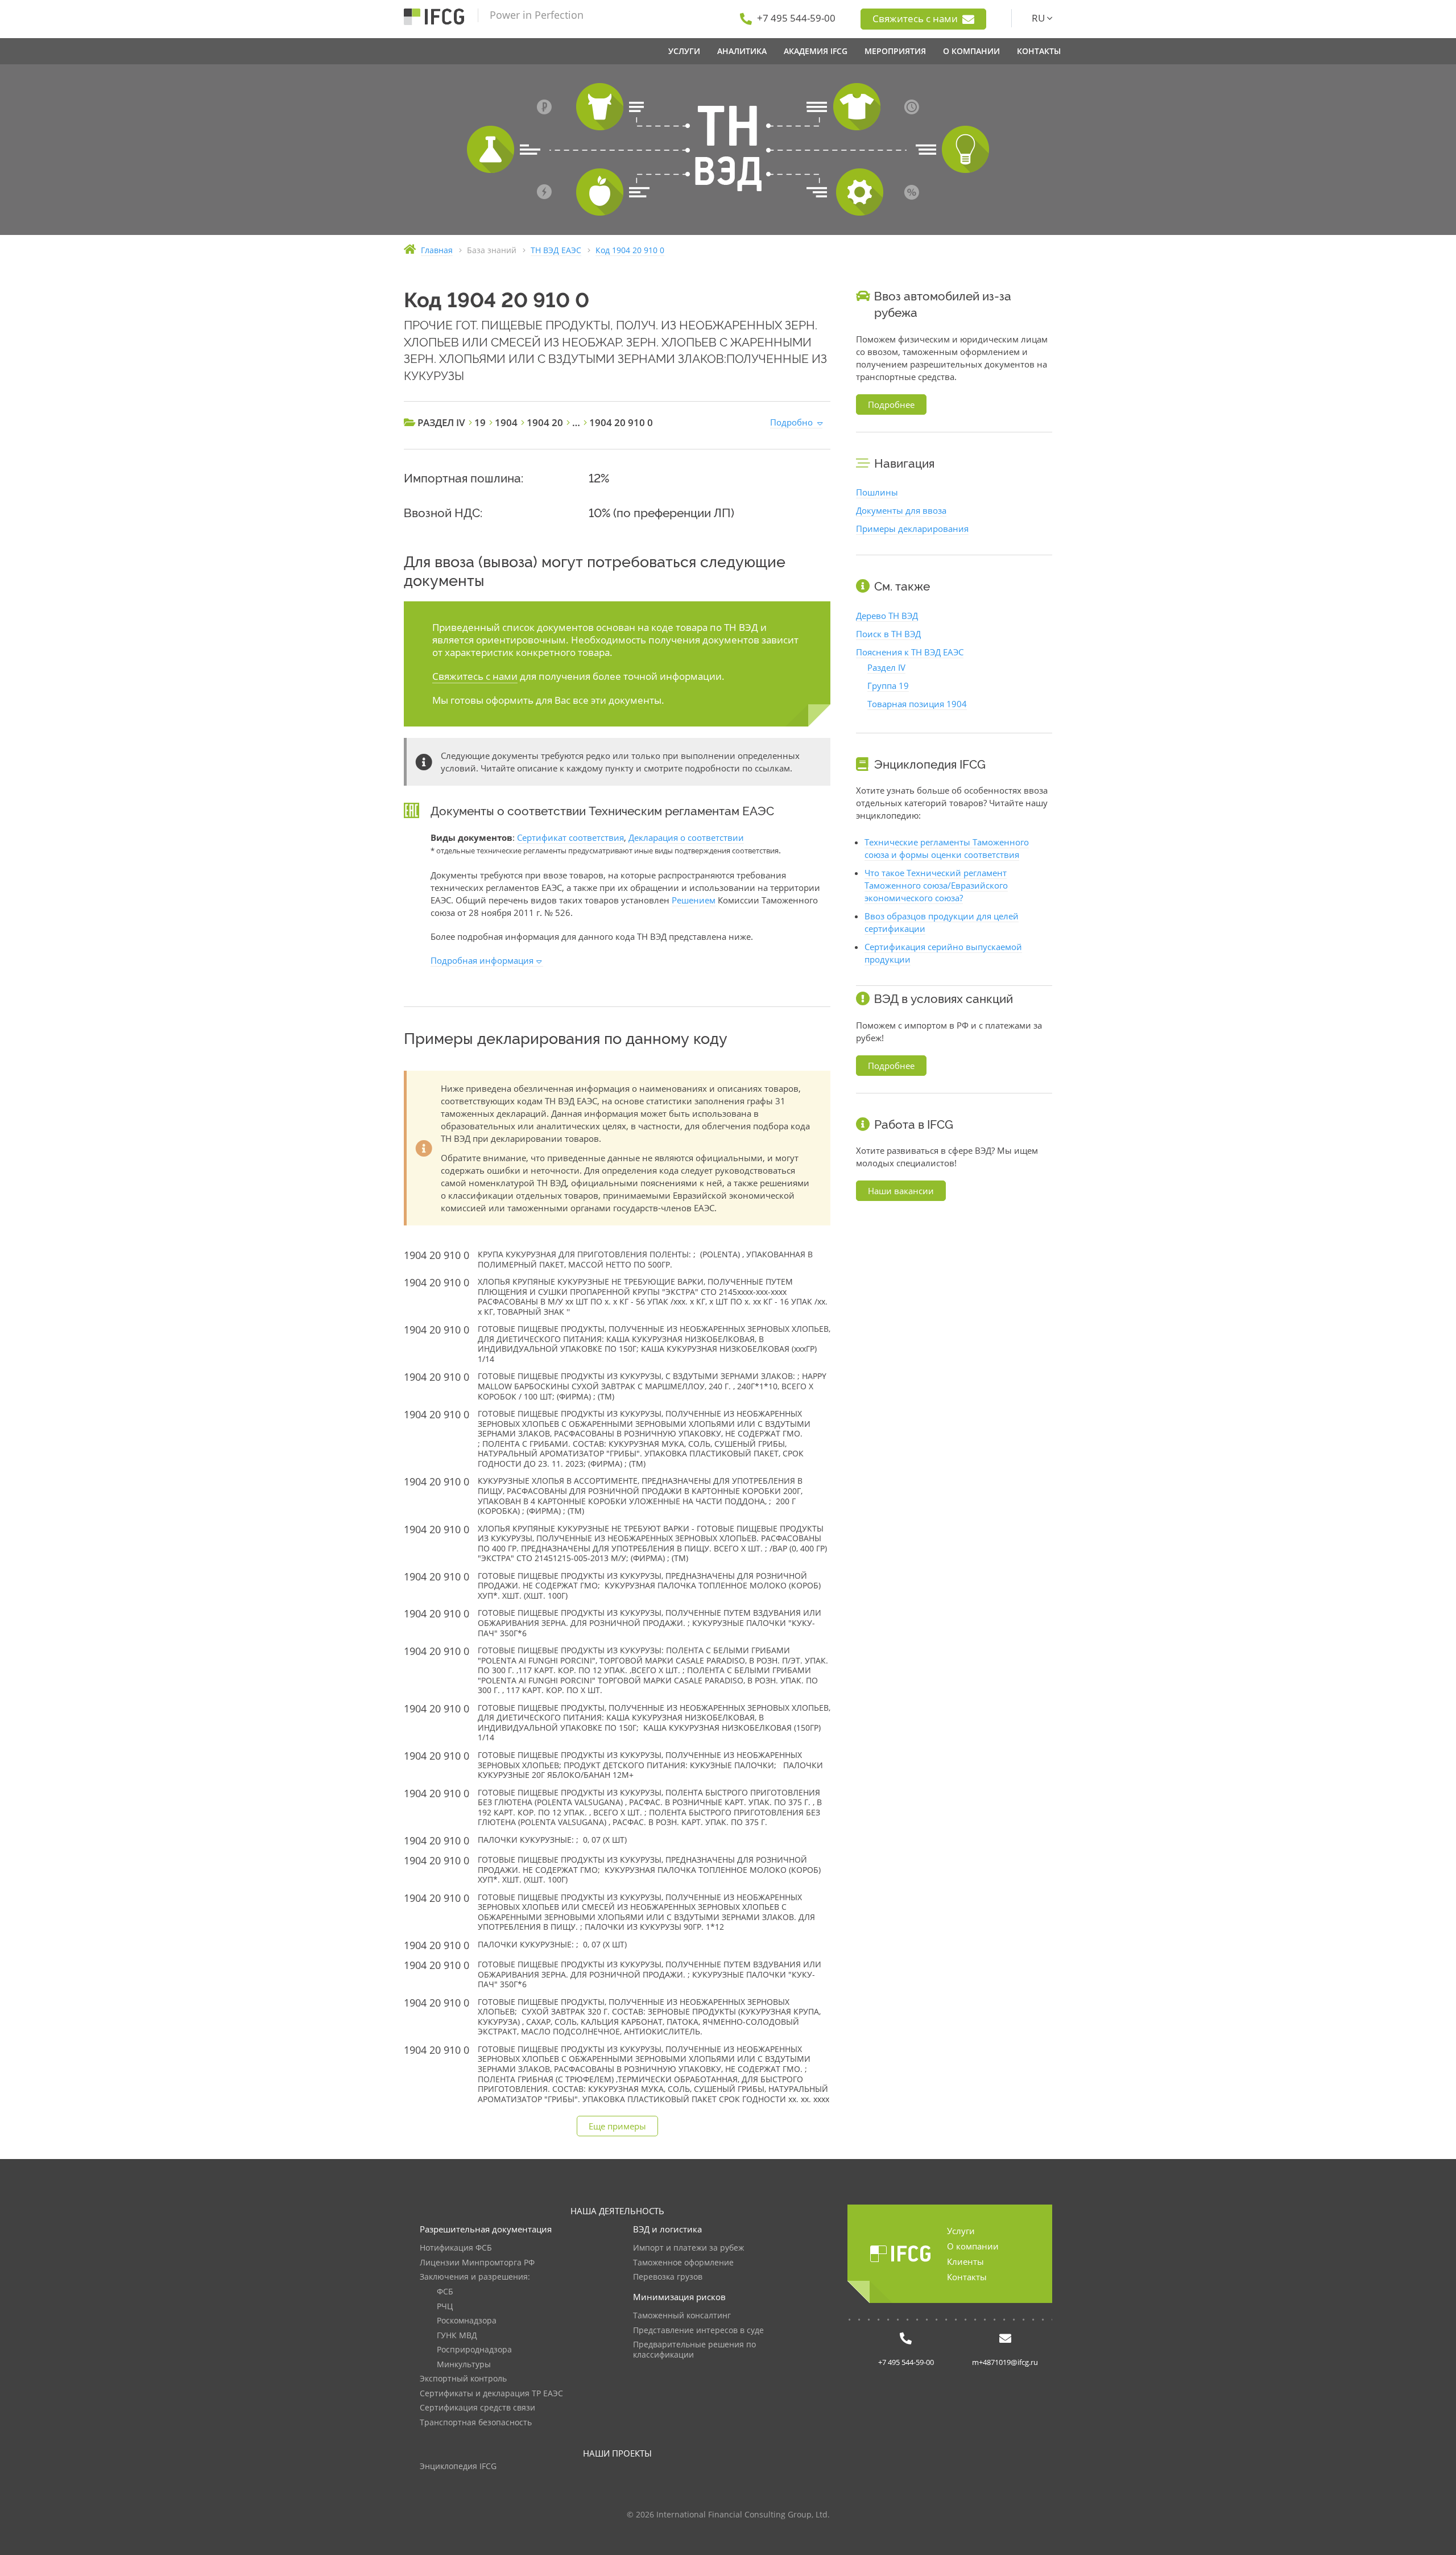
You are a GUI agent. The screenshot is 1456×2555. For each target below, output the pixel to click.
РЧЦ (445, 2307)
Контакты (967, 2277)
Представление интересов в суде (698, 2331)
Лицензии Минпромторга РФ (477, 2263)
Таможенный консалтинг (682, 2316)
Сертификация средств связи (477, 2408)
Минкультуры (464, 2365)
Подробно (791, 422)
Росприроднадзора (474, 2350)
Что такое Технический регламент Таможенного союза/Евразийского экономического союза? (936, 885)
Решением (694, 900)
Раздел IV (886, 667)
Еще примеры (617, 2126)
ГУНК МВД (457, 2336)
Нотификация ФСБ (456, 2248)
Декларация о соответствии (686, 837)
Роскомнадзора (467, 2321)
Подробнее (891, 404)
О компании (973, 2246)
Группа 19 (888, 686)
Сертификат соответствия (570, 837)
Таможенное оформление (683, 2263)
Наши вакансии (901, 1191)
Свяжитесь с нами (916, 18)
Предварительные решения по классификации (694, 2350)
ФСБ (445, 2292)
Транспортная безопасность (476, 2423)
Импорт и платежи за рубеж (688, 2248)
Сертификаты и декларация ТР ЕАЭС (491, 2394)
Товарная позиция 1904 (917, 704)
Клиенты (965, 2261)
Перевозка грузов (668, 2277)
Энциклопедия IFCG (458, 2467)
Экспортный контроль (463, 2379)
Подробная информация (482, 960)
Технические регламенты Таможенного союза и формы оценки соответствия (947, 848)
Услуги (961, 2231)
